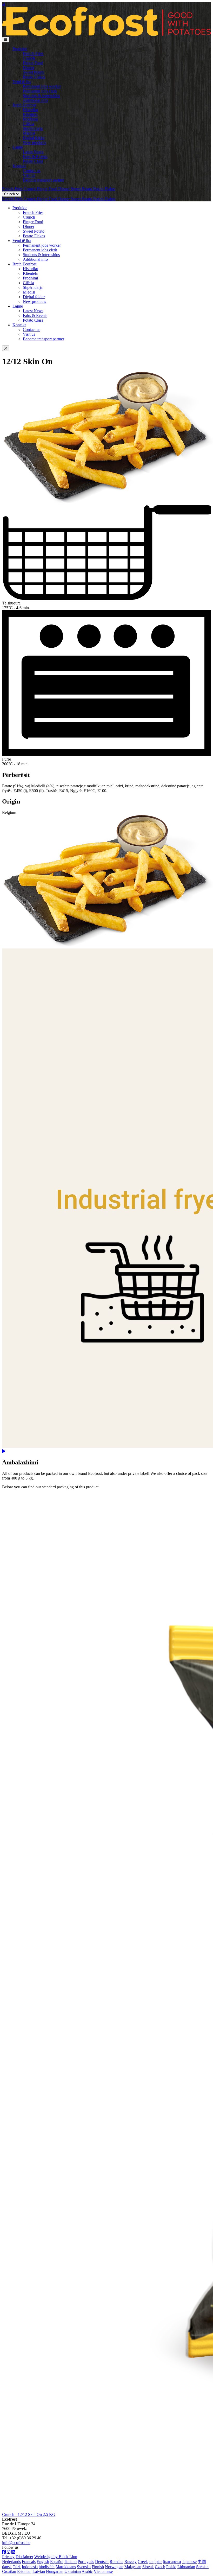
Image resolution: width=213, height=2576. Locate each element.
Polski (171, 2567)
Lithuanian (186, 2567)
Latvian (39, 2571)
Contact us (32, 171)
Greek (143, 2562)
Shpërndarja (33, 128)
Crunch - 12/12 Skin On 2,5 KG (29, 2514)
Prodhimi (30, 119)
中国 (202, 2562)
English (43, 2562)
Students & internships (41, 96)
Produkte (20, 49)
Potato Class (33, 161)
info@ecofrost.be (16, 2543)
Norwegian (114, 2567)
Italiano (71, 2562)
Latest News (33, 152)
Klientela (30, 114)
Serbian (202, 2567)
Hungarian (55, 2571)
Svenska (84, 2567)
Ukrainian (73, 2571)
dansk (7, 2567)
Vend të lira (22, 82)
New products (34, 142)
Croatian (9, 2571)
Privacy (8, 2557)
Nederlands (11, 2562)
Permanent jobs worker (42, 86)
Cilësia (28, 124)
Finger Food (33, 63)
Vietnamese (103, 2571)
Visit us (29, 175)
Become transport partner (44, 180)
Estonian (24, 2571)
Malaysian (133, 2567)
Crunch (29, 58)
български (172, 2562)
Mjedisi (29, 133)
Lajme (18, 147)
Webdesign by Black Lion (56, 2557)
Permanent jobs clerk (40, 91)
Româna (117, 2562)
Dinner (29, 68)
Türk (17, 2567)
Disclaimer (24, 2557)
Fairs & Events (35, 157)
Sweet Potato (34, 72)
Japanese (189, 2562)
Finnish (98, 2567)
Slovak (148, 2567)
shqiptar (155, 2562)
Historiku (31, 110)
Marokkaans (66, 2567)
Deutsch (102, 2562)
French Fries (33, 53)
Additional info (35, 100)
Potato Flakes (34, 77)
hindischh (47, 2567)
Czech (160, 2567)
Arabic (87, 2571)
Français (29, 2562)
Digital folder (34, 138)
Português (86, 2562)
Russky (131, 2562)
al (4, 4)
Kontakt (19, 166)
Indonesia (30, 2567)
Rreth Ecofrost (24, 105)
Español (57, 2562)
